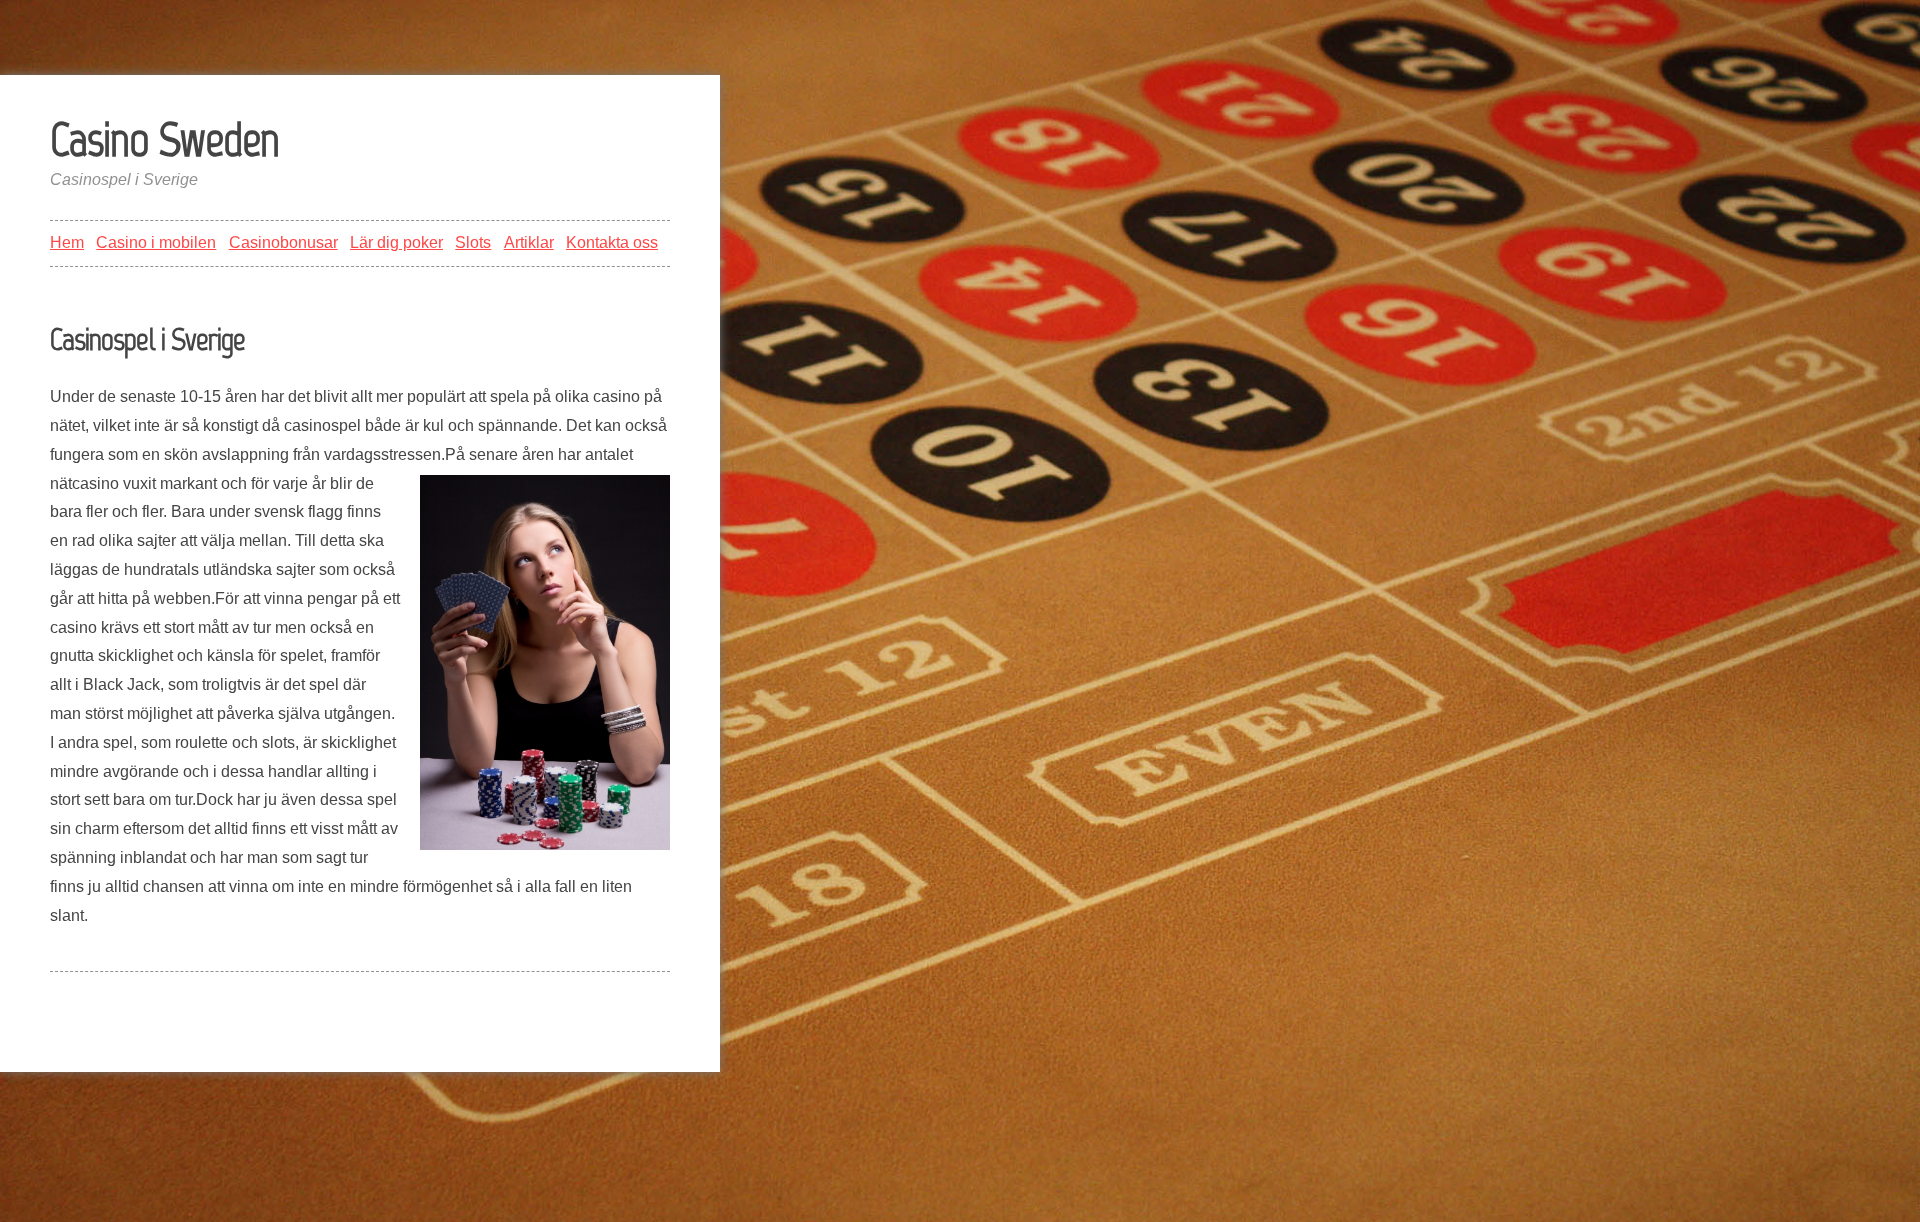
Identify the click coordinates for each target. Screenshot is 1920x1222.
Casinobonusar (283, 242)
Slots (473, 242)
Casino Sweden (164, 139)
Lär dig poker (396, 242)
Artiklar (529, 242)
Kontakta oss (612, 242)
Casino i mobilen (156, 242)
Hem (67, 242)
